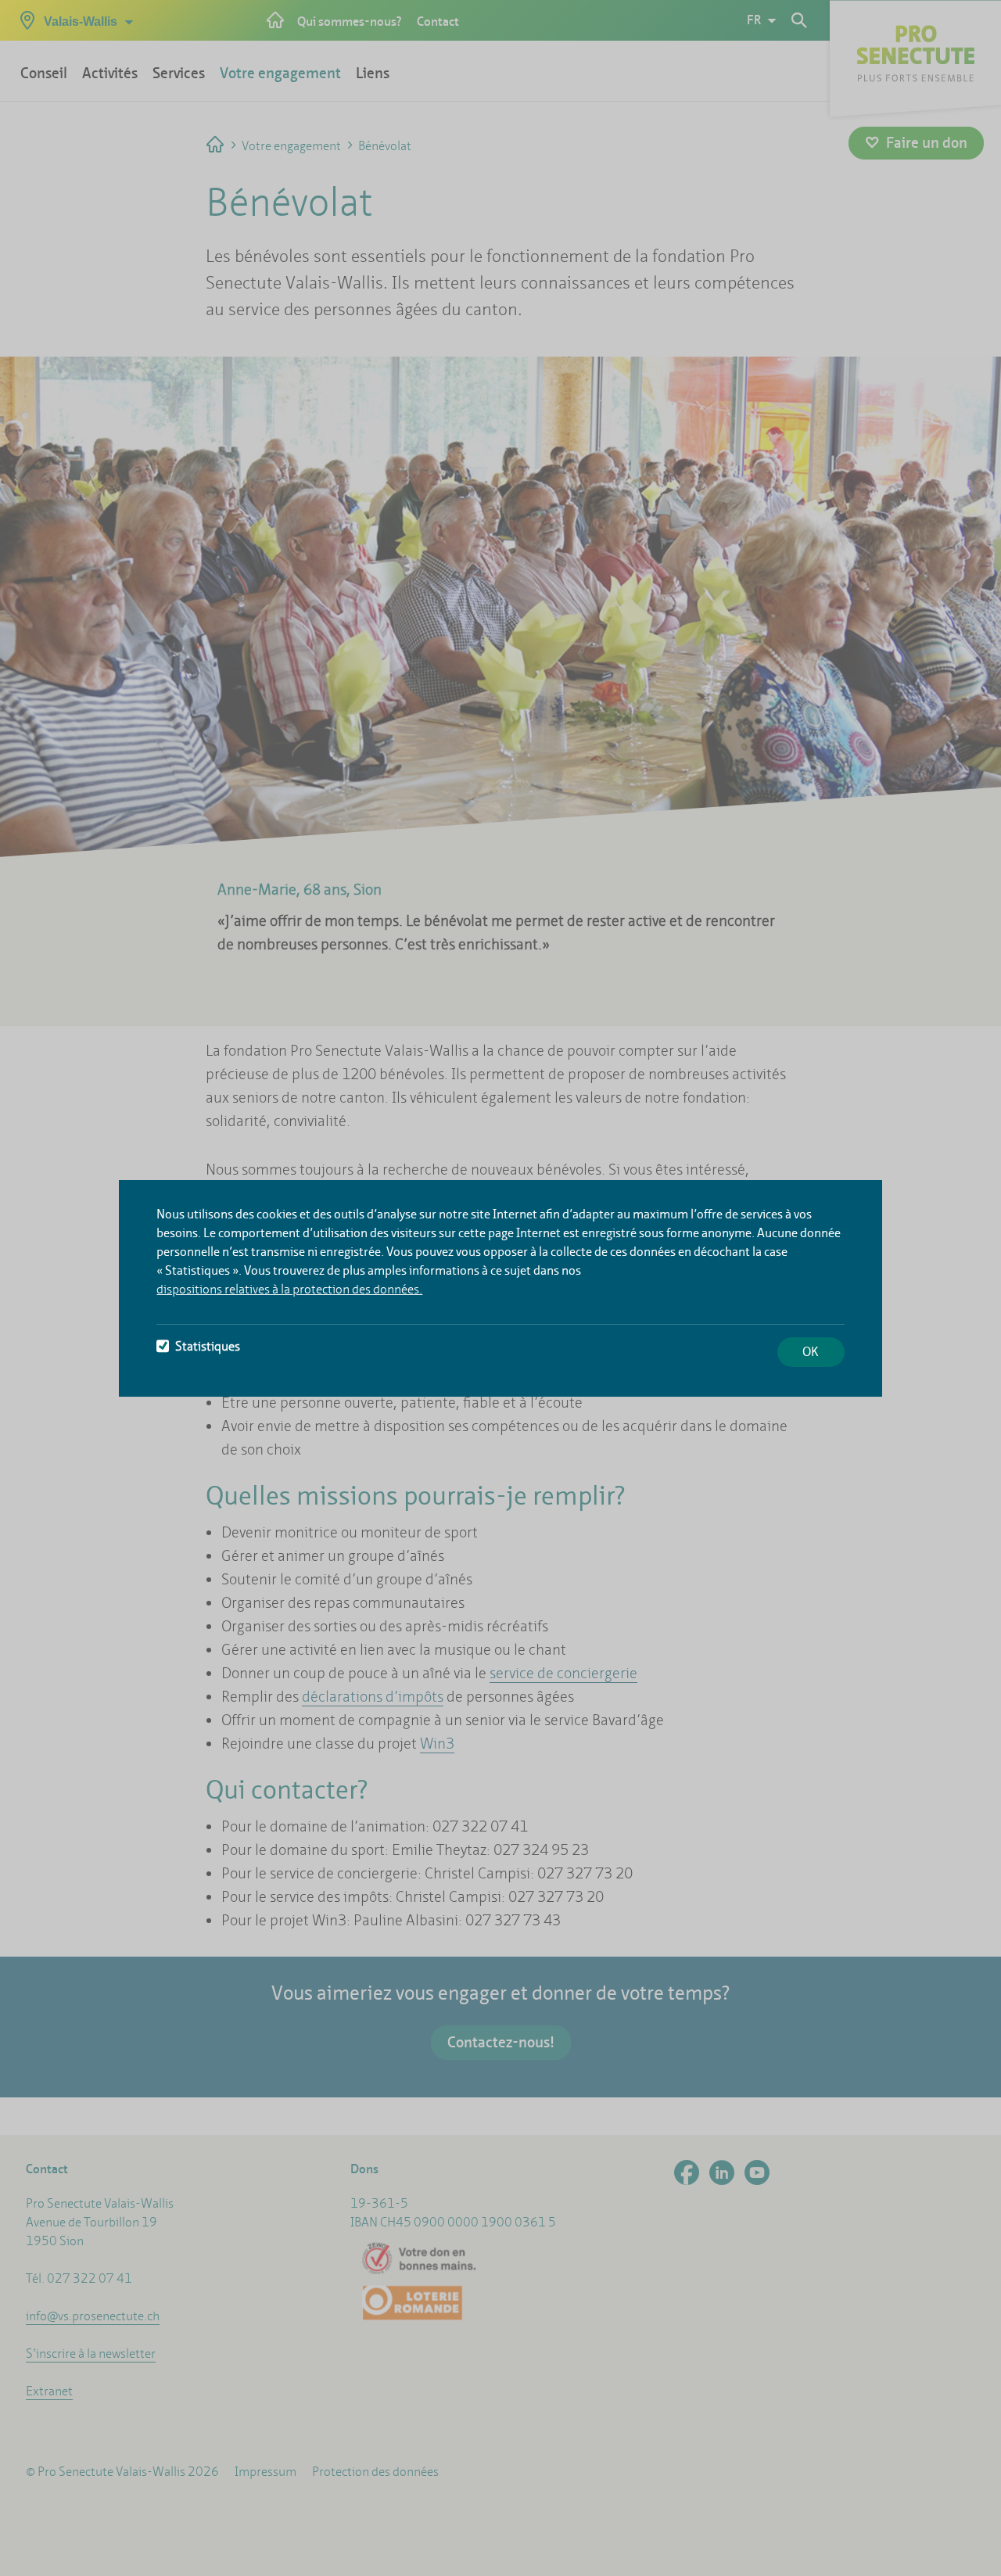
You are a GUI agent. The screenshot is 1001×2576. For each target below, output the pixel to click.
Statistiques (208, 1346)
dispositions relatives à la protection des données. (289, 1289)
